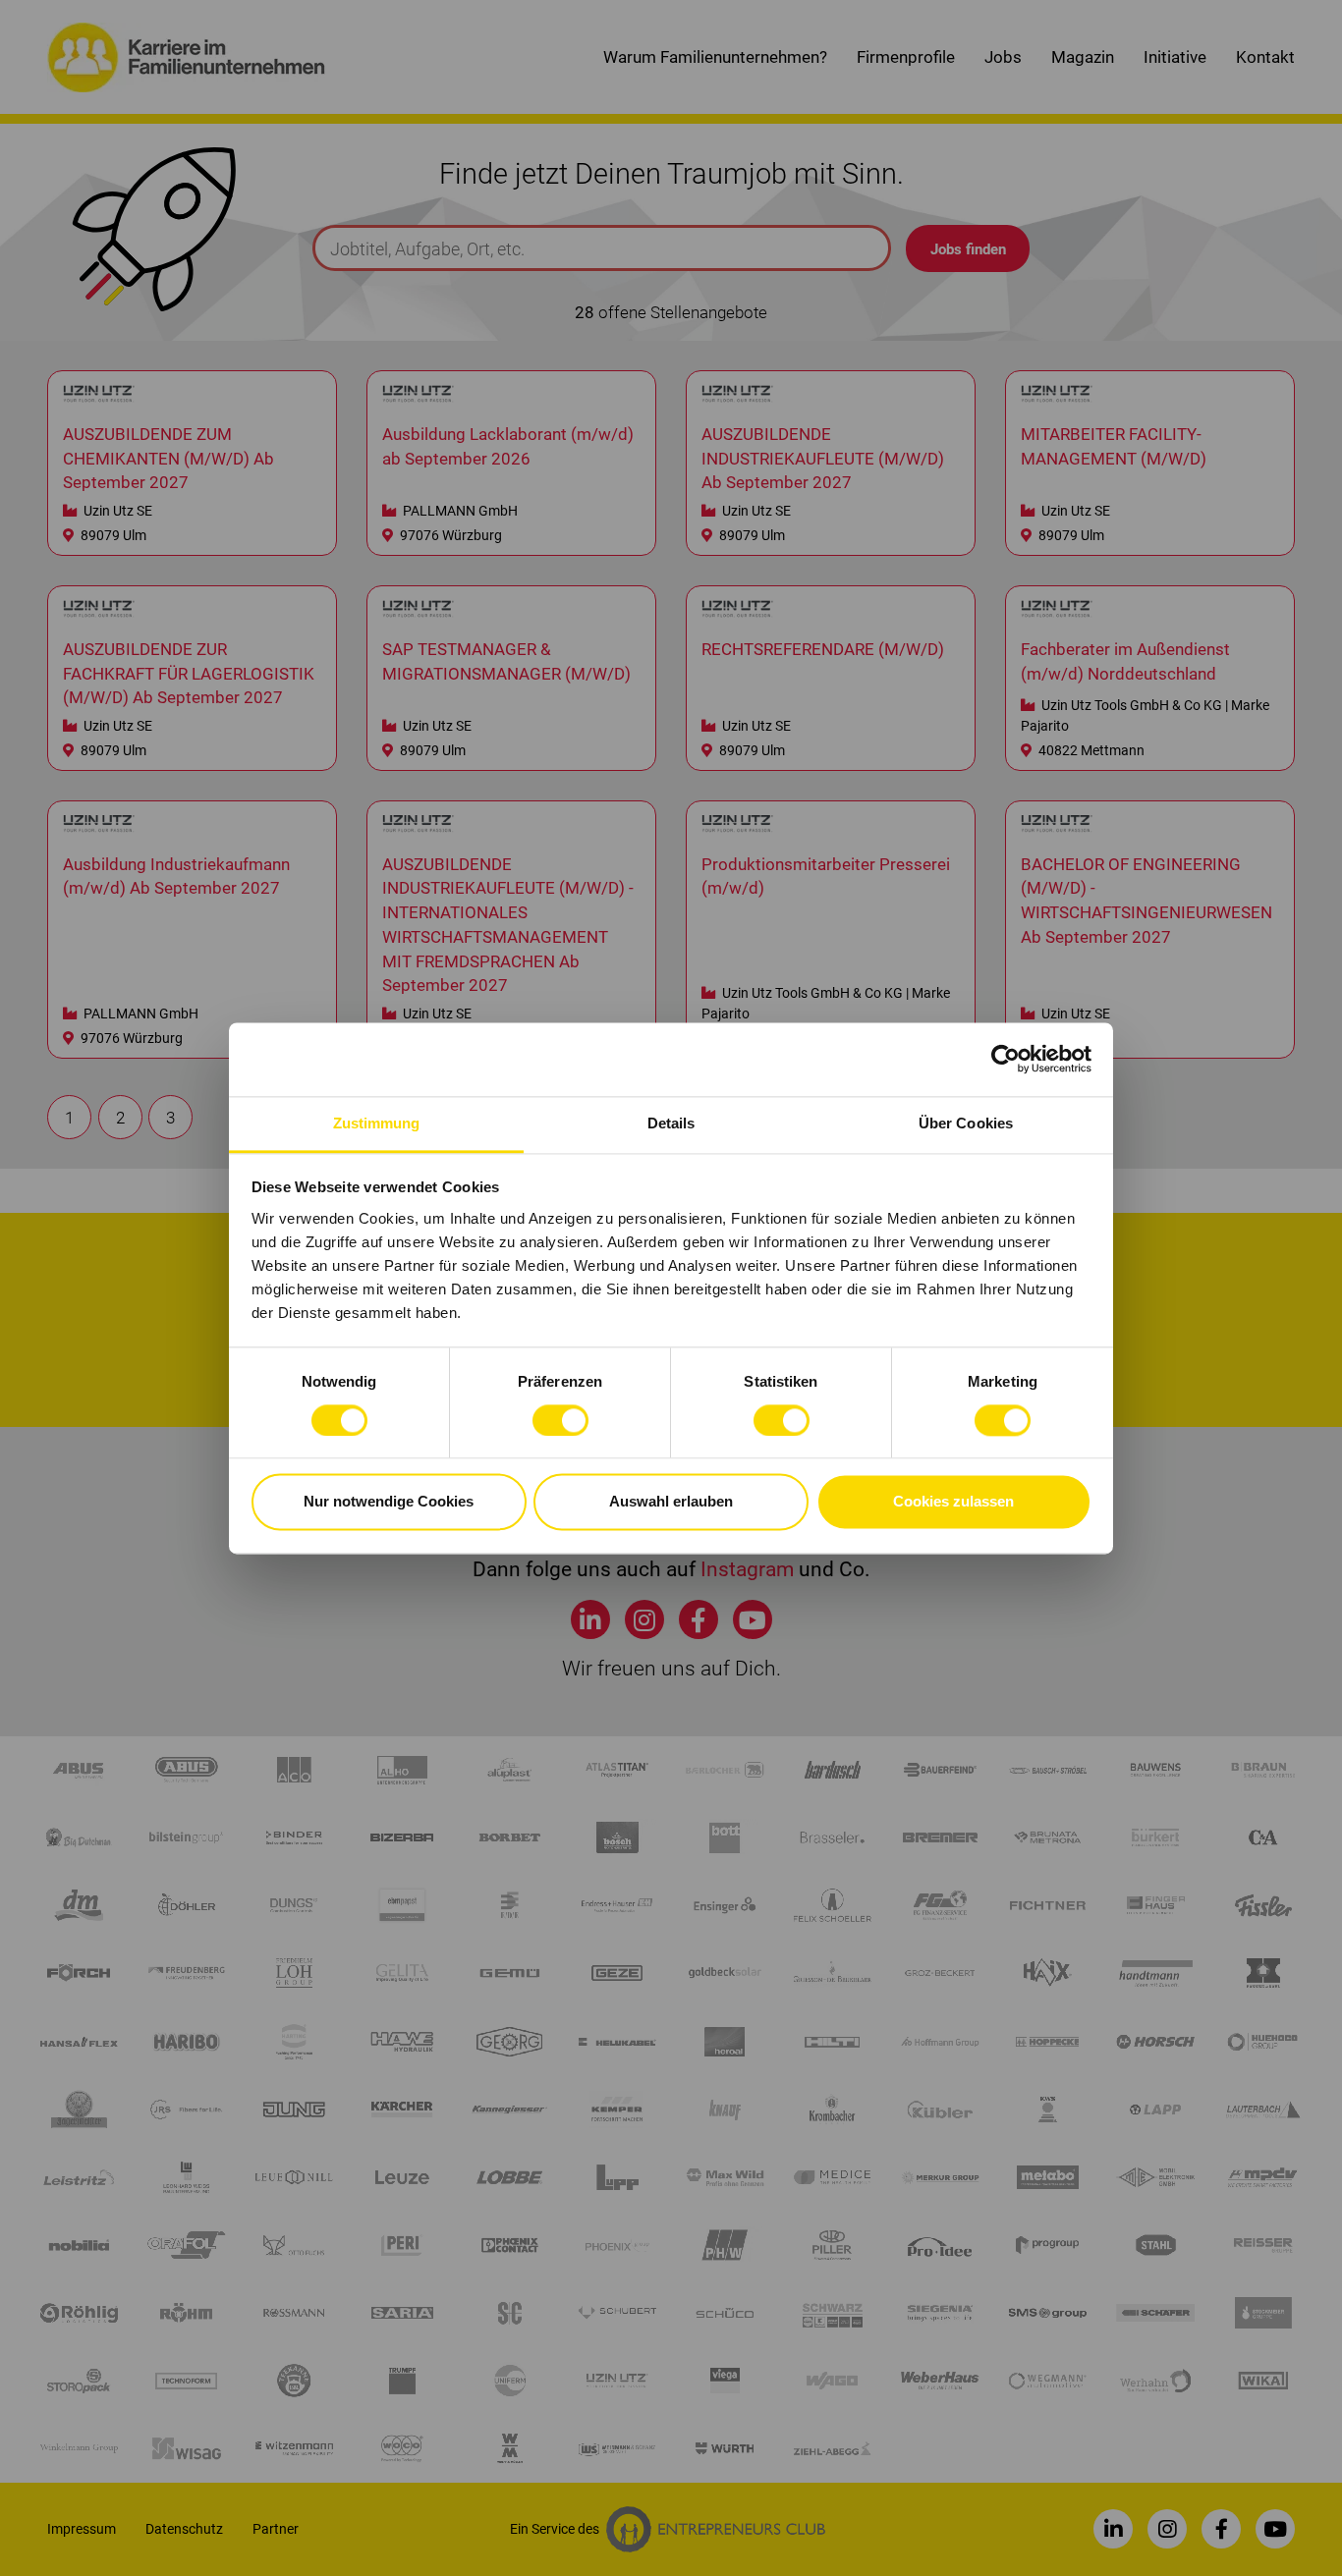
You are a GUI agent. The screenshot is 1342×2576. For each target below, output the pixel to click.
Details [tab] (671, 1123)
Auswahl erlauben (671, 1502)
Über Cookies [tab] (966, 1123)
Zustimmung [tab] (377, 1123)
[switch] (560, 1420)
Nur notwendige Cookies (389, 1502)
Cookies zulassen (953, 1502)
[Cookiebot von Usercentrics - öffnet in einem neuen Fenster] (1006, 1059)
